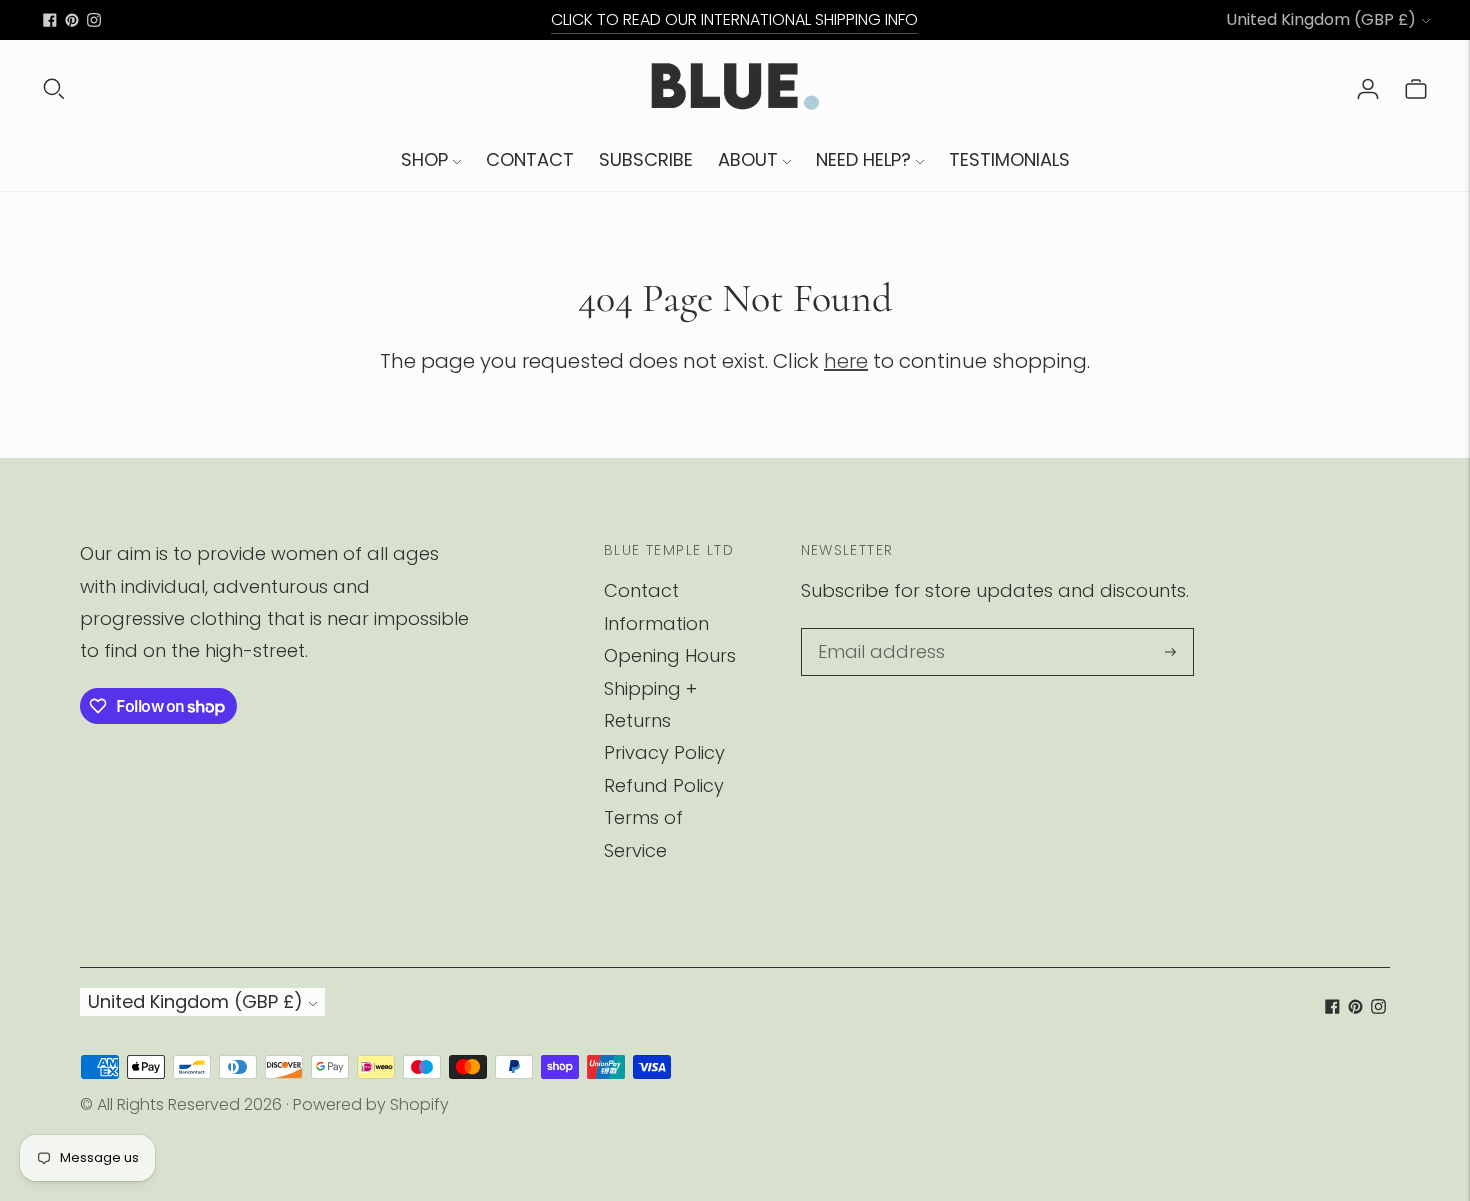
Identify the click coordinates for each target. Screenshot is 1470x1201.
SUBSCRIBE (646, 159)
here (846, 361)
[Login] (1368, 88)
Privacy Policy (664, 752)
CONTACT (530, 159)
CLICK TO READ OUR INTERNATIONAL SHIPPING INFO (734, 19)
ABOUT (748, 159)
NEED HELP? (863, 159)
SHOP (424, 159)
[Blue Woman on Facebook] (50, 20)
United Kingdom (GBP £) (1321, 19)
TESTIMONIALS (1009, 159)
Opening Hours (670, 655)
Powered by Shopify (371, 1104)
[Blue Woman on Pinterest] (72, 20)
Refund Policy (664, 785)
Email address (875, 631)
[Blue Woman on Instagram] (94, 20)
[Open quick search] (54, 88)
